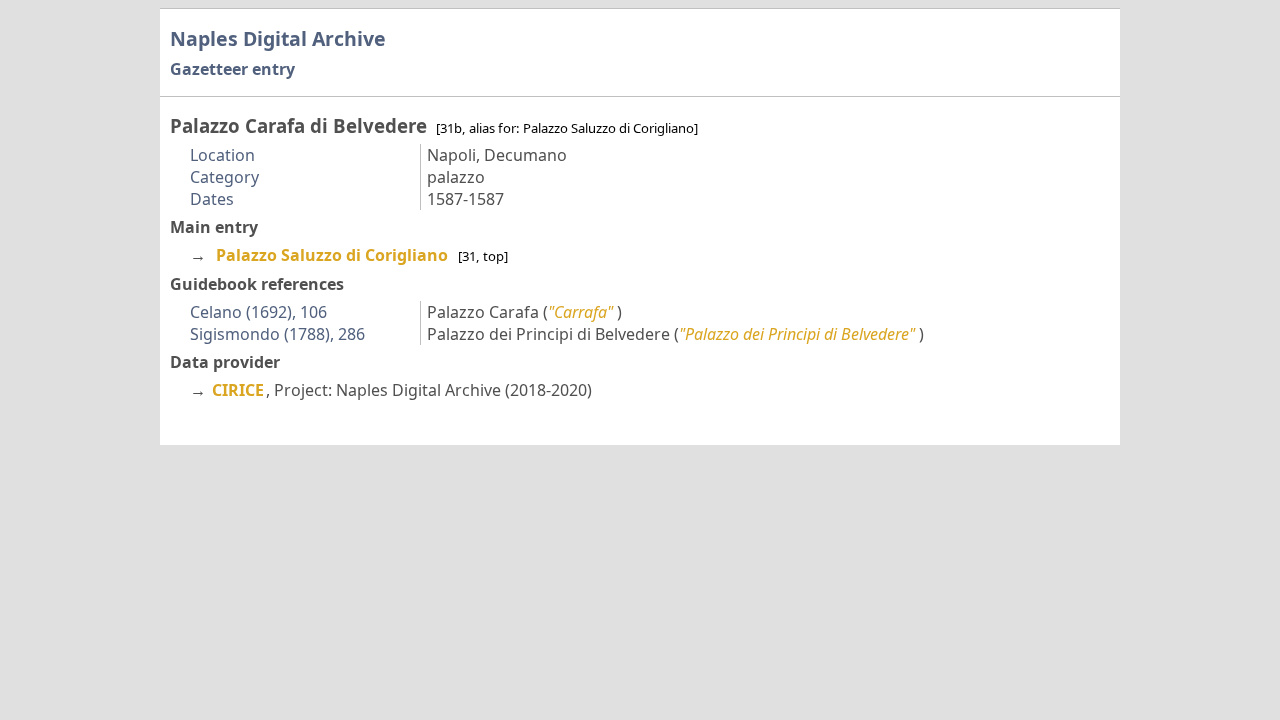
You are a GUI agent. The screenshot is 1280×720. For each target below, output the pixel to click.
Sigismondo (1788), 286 (277, 334)
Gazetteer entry (232, 69)
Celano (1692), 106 (258, 312)
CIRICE (238, 390)
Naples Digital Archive (278, 38)
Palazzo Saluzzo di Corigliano (332, 255)
